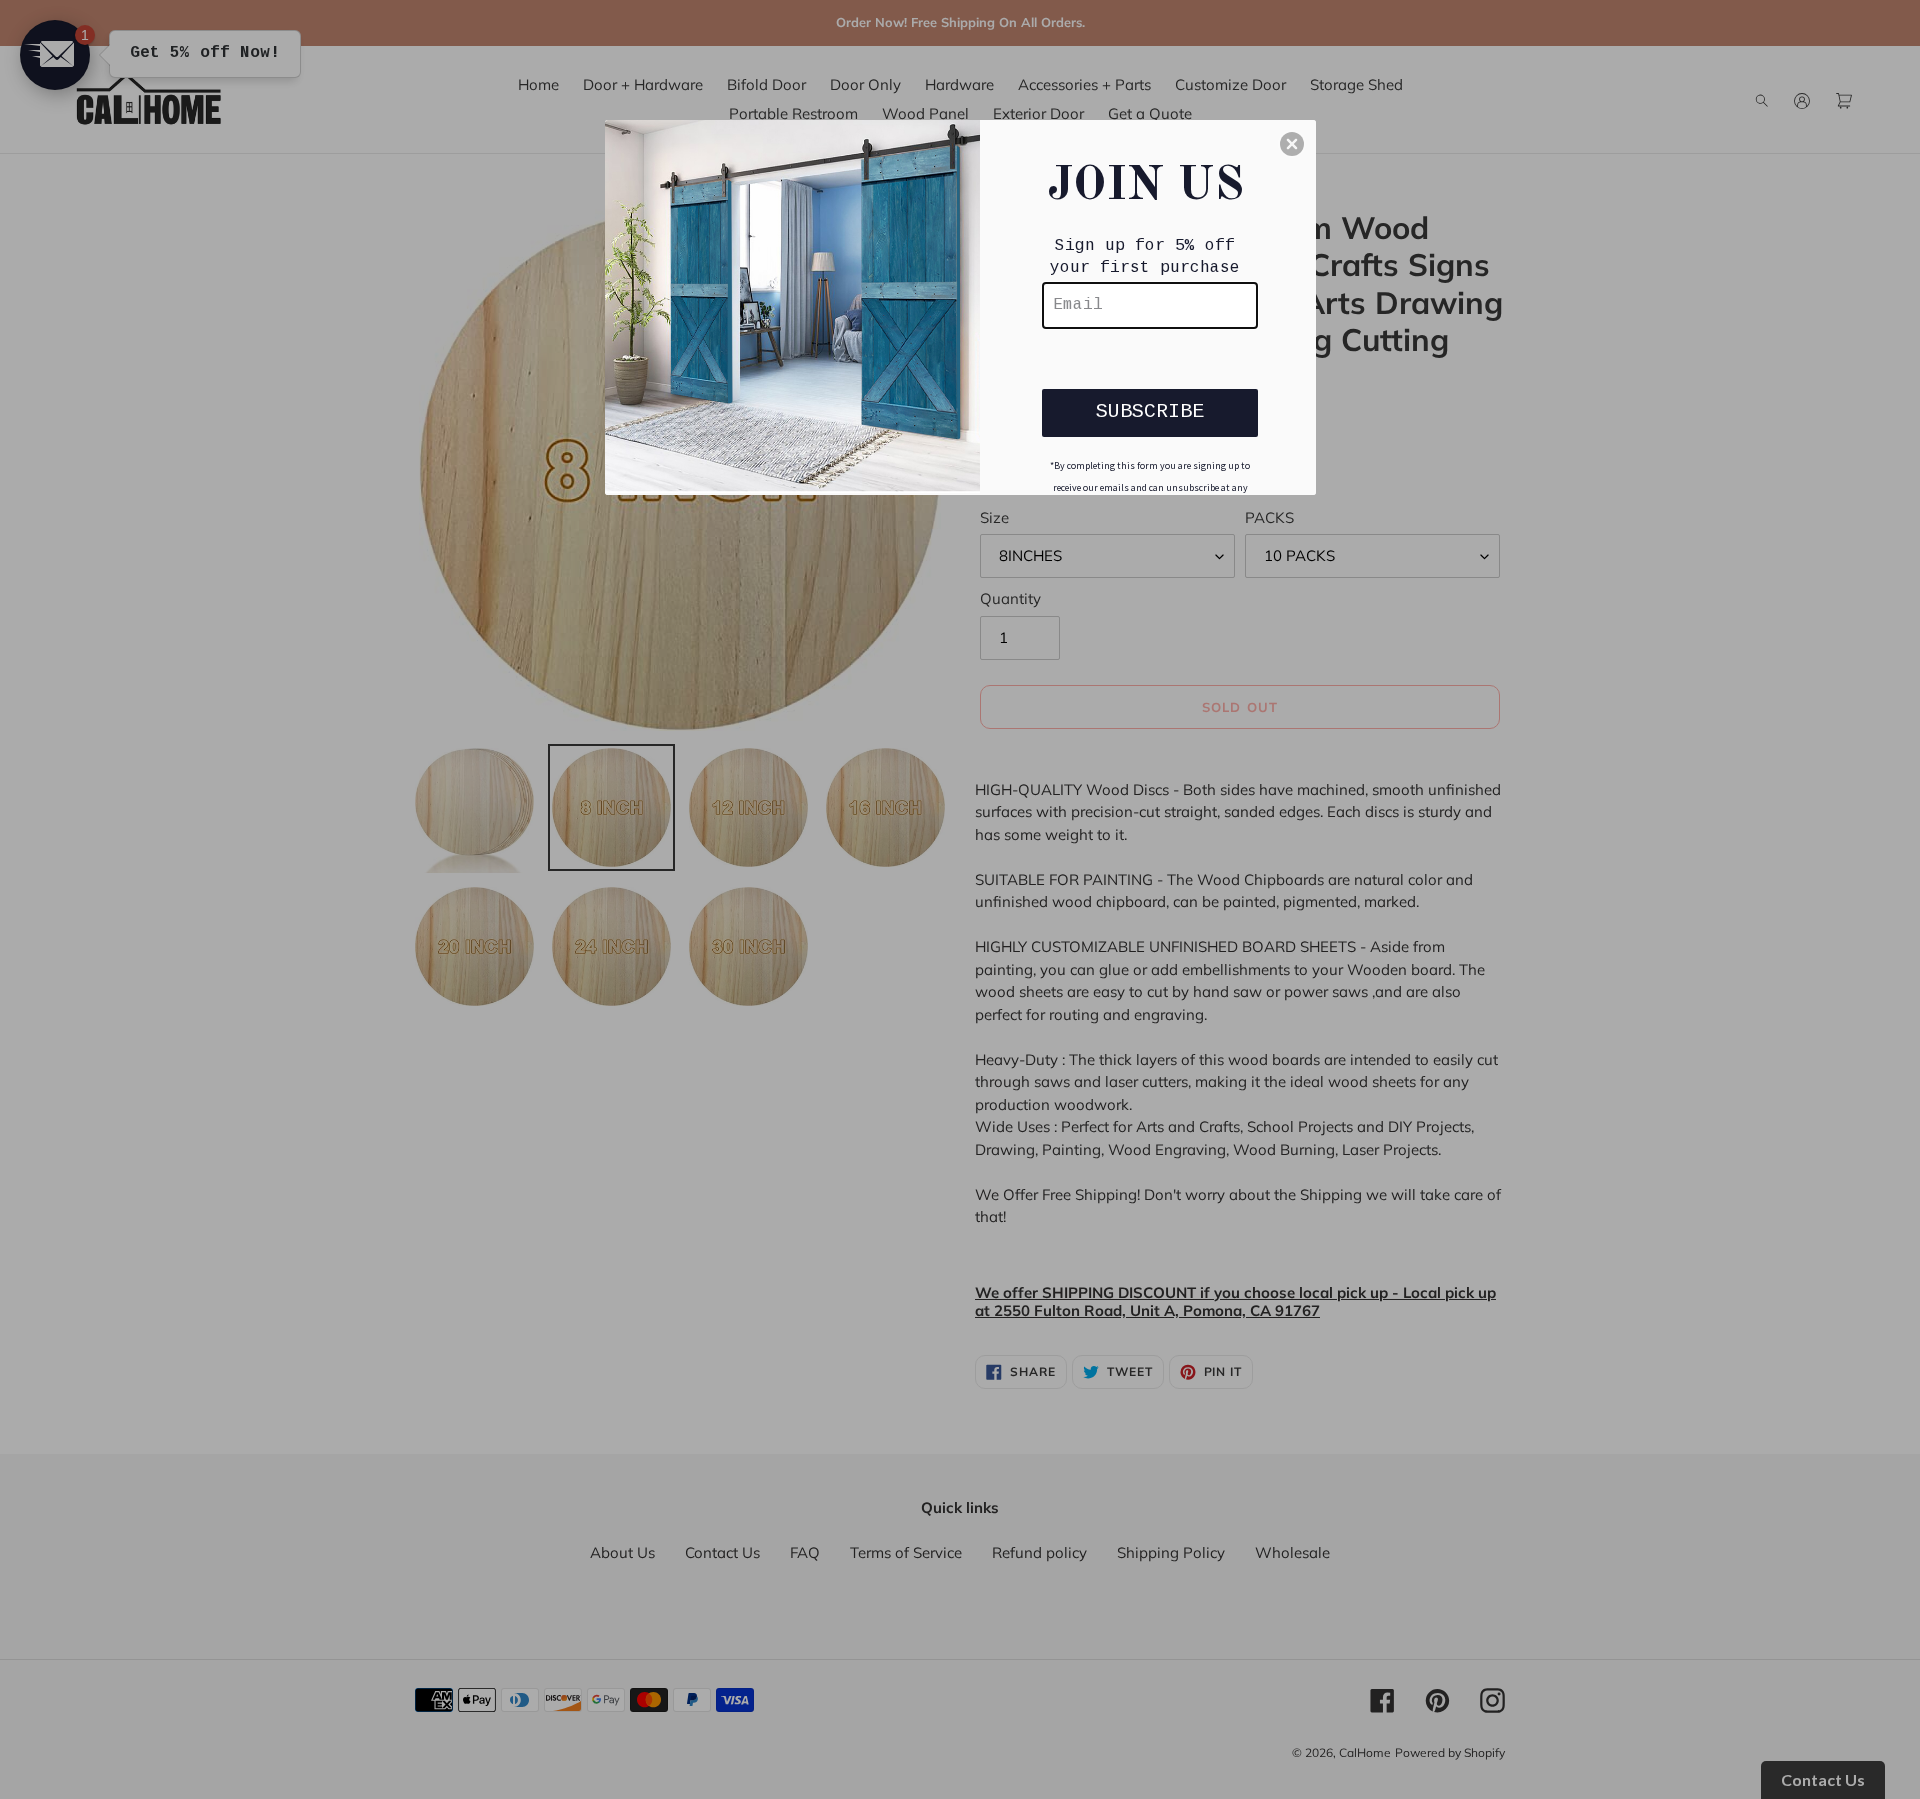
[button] (1292, 144)
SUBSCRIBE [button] (1150, 411)
